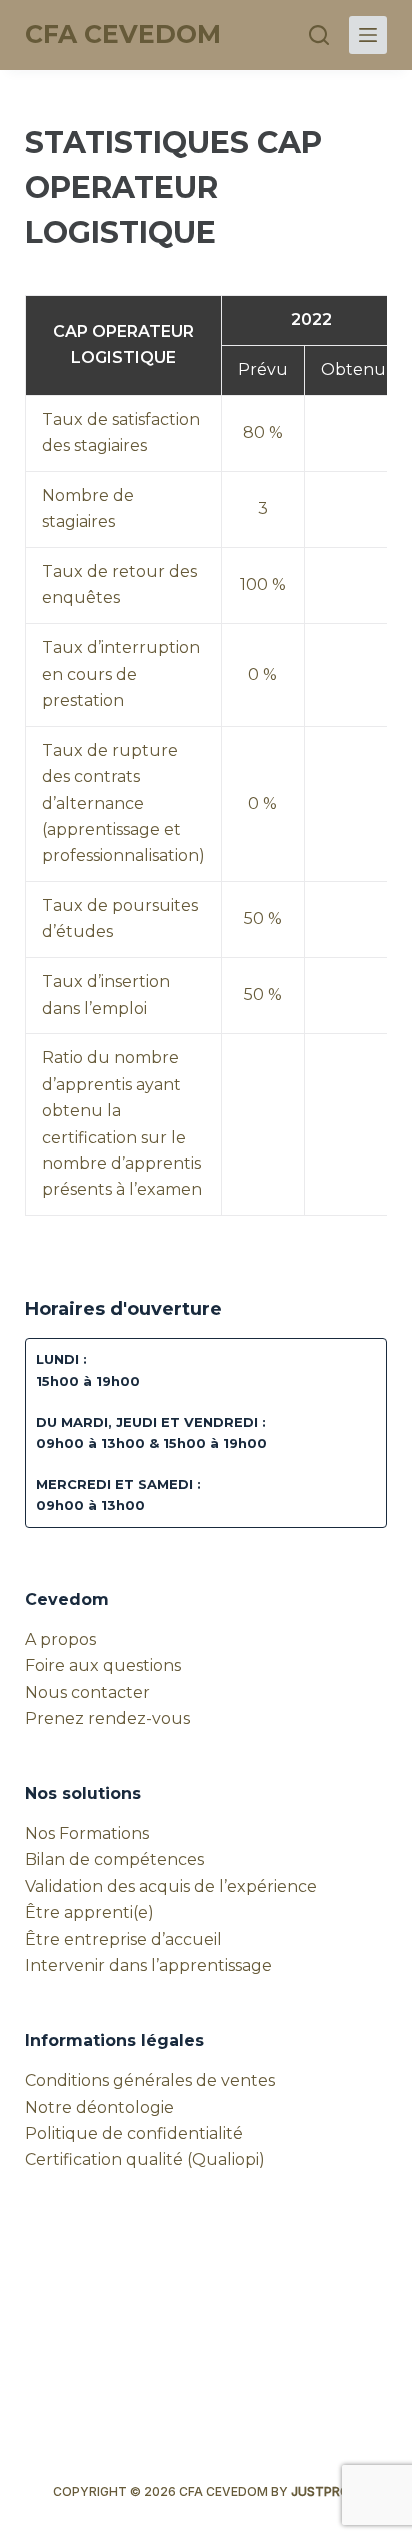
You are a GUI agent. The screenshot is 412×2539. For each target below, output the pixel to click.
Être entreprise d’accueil (123, 1939)
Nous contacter (87, 1692)
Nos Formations (87, 1833)
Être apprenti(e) (89, 1912)
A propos (60, 1639)
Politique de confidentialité (134, 2133)
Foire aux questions (103, 1665)
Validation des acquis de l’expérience (171, 1886)
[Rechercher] (319, 35)
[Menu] (368, 35)
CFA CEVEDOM (123, 34)
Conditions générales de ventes (150, 2080)
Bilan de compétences (114, 1859)
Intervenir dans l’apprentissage (148, 1965)
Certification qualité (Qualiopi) (145, 2159)
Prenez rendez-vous (107, 1718)
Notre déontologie (99, 2107)
